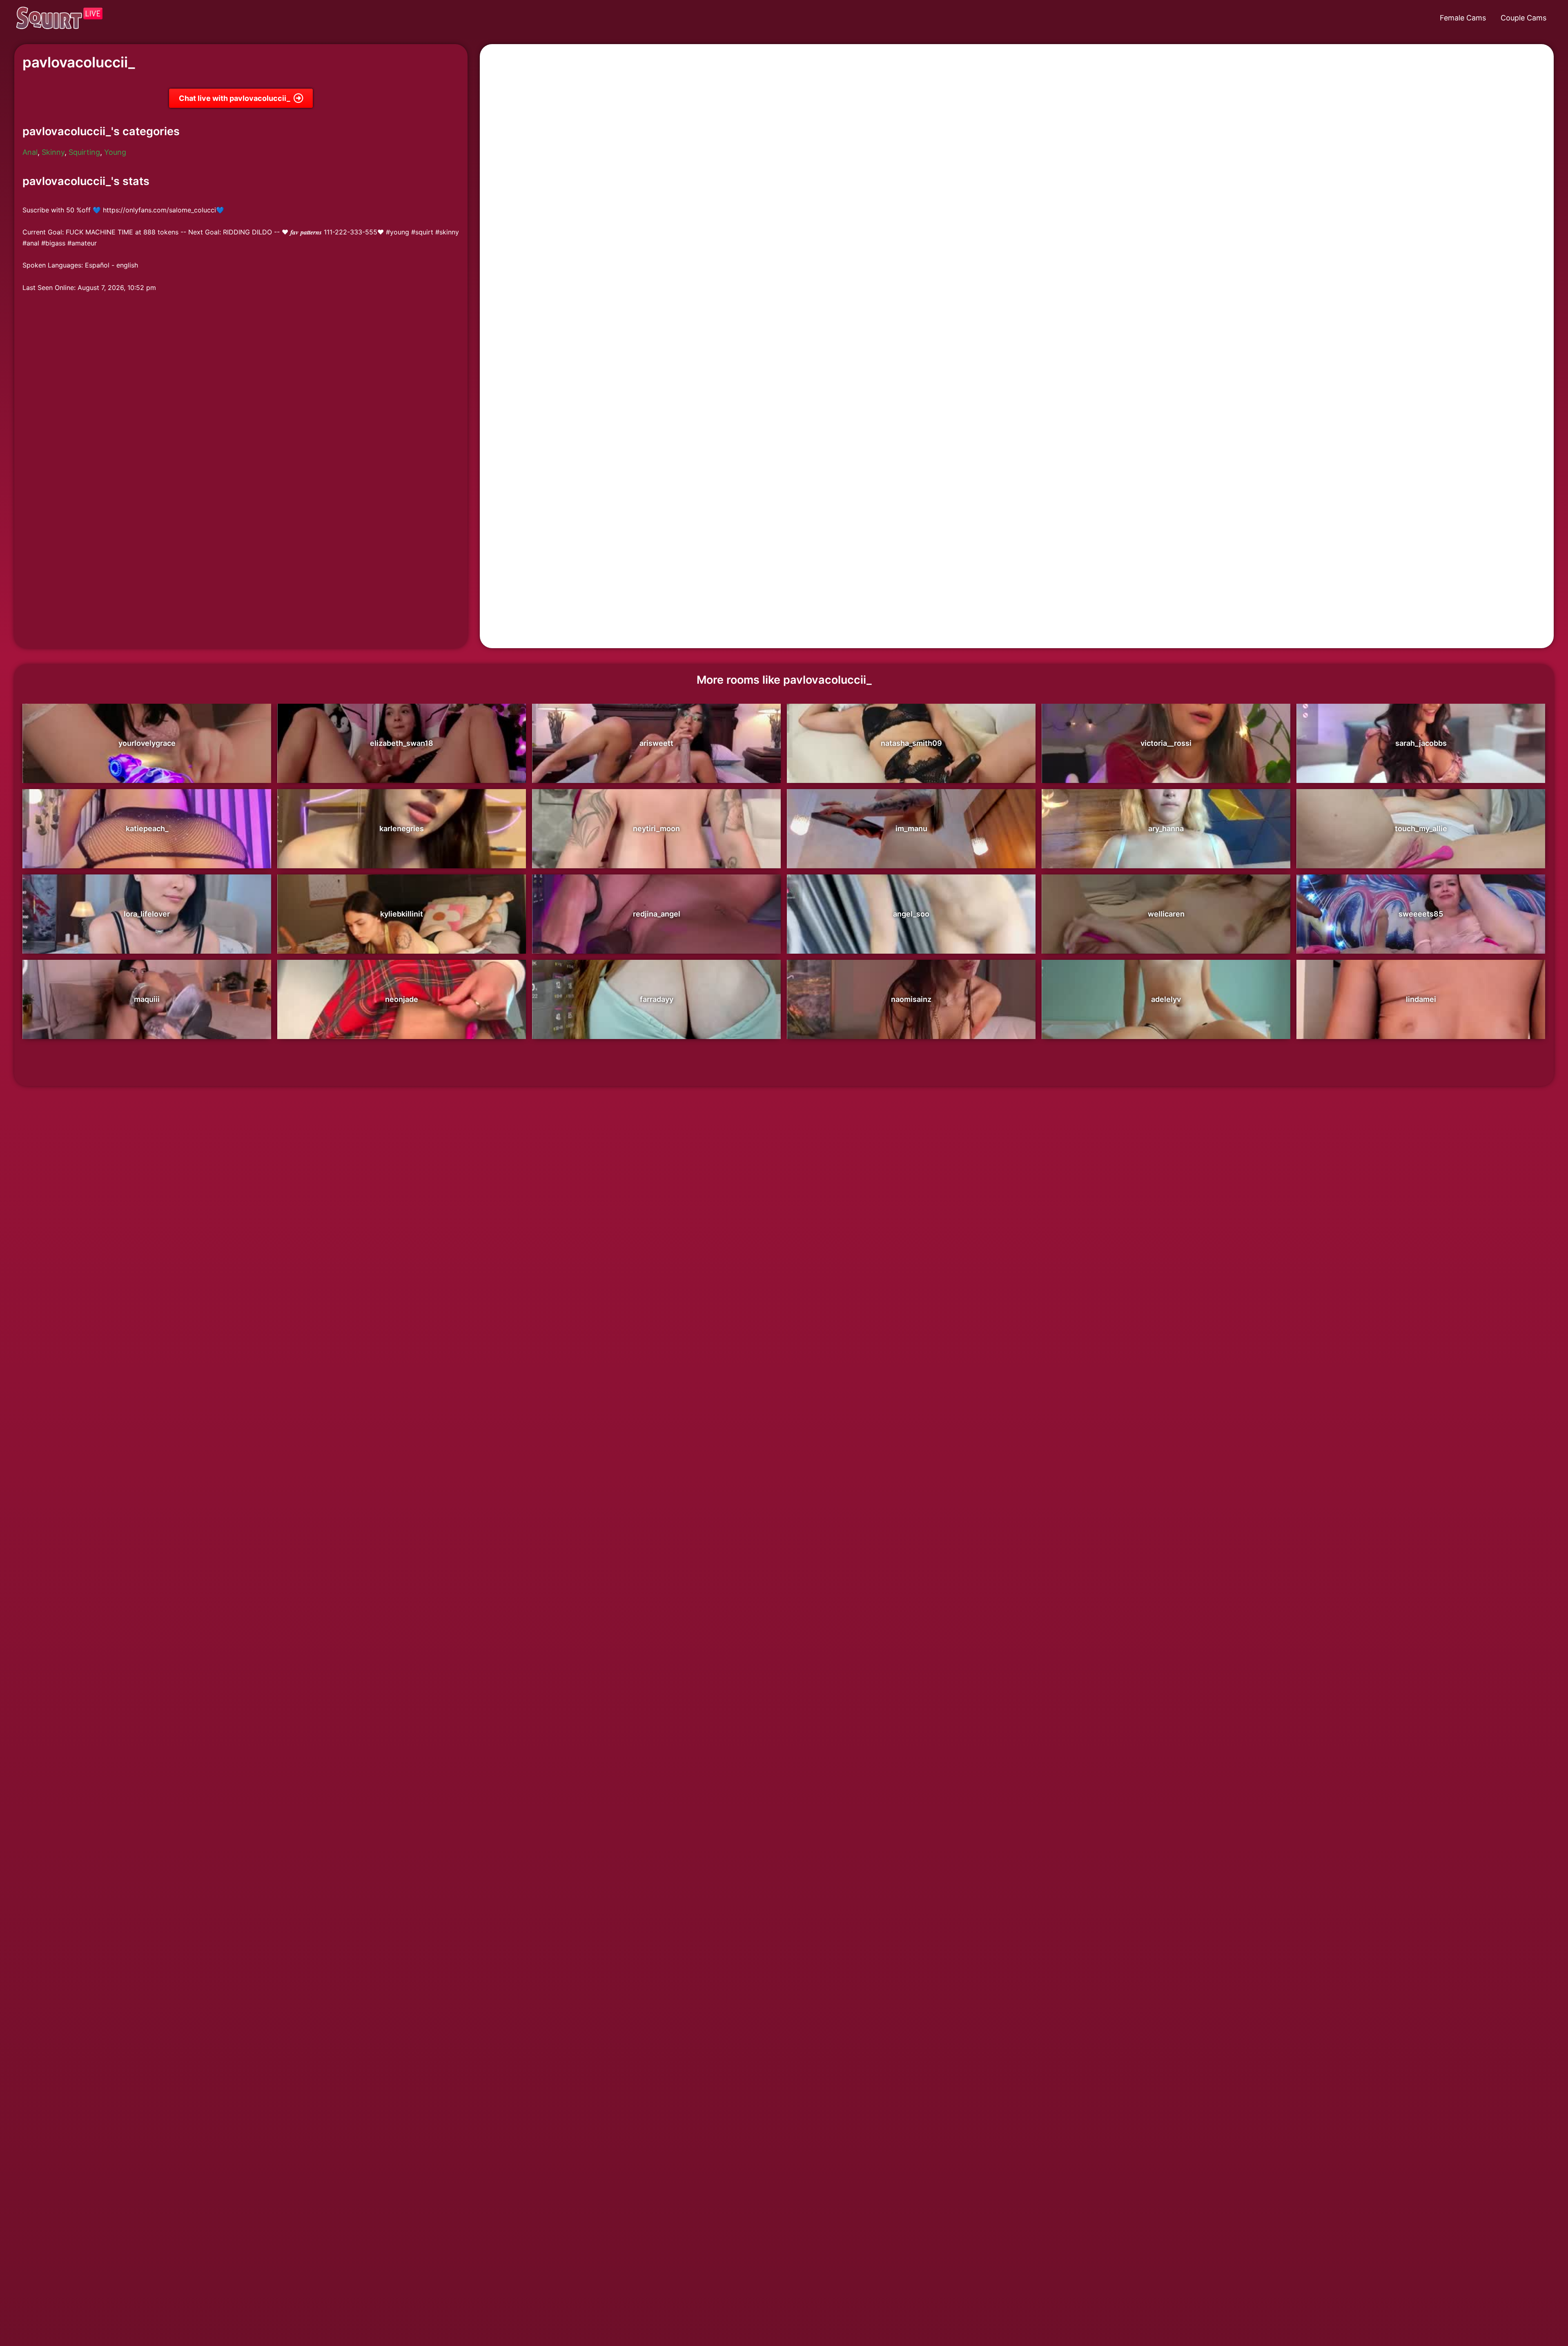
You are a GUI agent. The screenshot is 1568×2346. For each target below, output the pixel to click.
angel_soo (911, 914)
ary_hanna (1166, 828)
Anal (30, 152)
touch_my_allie (1421, 828)
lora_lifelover (147, 914)
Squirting (84, 152)
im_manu (911, 828)
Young (115, 152)
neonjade (402, 999)
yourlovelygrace (147, 743)
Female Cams (1463, 18)
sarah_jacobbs (1421, 743)
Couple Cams (1523, 18)
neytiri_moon (656, 828)
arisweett (656, 743)
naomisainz (911, 999)
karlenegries (402, 828)
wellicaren (1166, 914)
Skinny (53, 152)
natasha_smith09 (911, 743)
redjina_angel (657, 914)
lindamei (1421, 999)
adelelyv (1166, 999)
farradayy (657, 999)
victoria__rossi (1166, 743)
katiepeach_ (147, 828)
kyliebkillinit (402, 914)
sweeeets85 (1421, 914)
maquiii (147, 999)
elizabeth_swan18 (402, 743)
